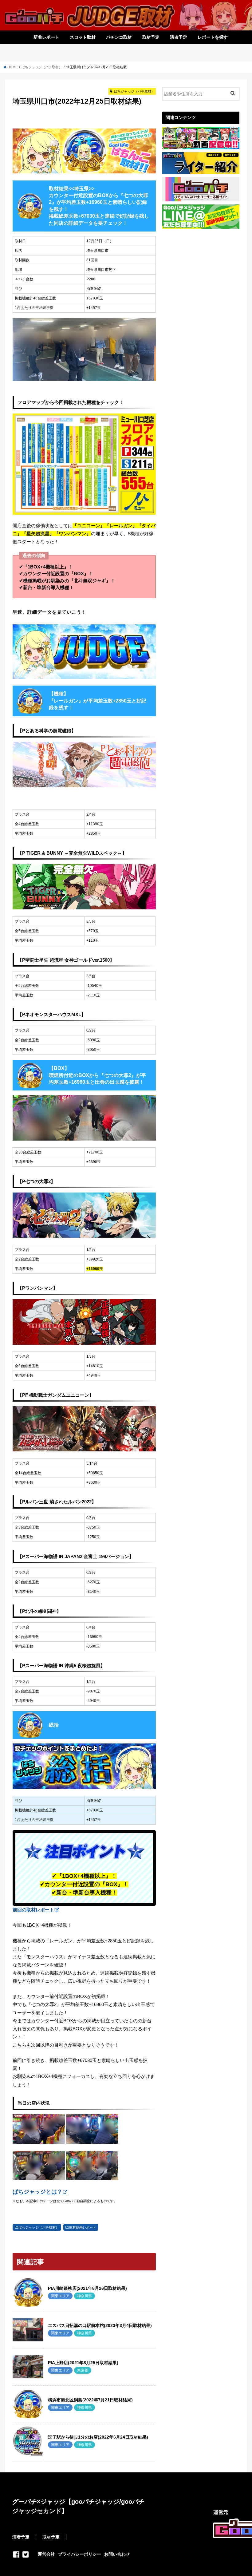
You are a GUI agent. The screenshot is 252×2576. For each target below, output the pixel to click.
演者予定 (179, 37)
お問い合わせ (117, 2554)
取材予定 (151, 37)
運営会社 (46, 2554)
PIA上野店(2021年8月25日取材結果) (83, 2363)
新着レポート (46, 37)
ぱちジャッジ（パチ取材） (39, 2227)
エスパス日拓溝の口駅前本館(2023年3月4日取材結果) (100, 2325)
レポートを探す (213, 37)
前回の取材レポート (33, 1910)
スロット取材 (83, 37)
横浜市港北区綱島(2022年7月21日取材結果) (90, 2400)
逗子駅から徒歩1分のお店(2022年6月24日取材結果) (98, 2437)
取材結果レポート (83, 2227)
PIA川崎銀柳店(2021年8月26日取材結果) (87, 2288)
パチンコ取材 (119, 37)
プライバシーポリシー (80, 2554)
